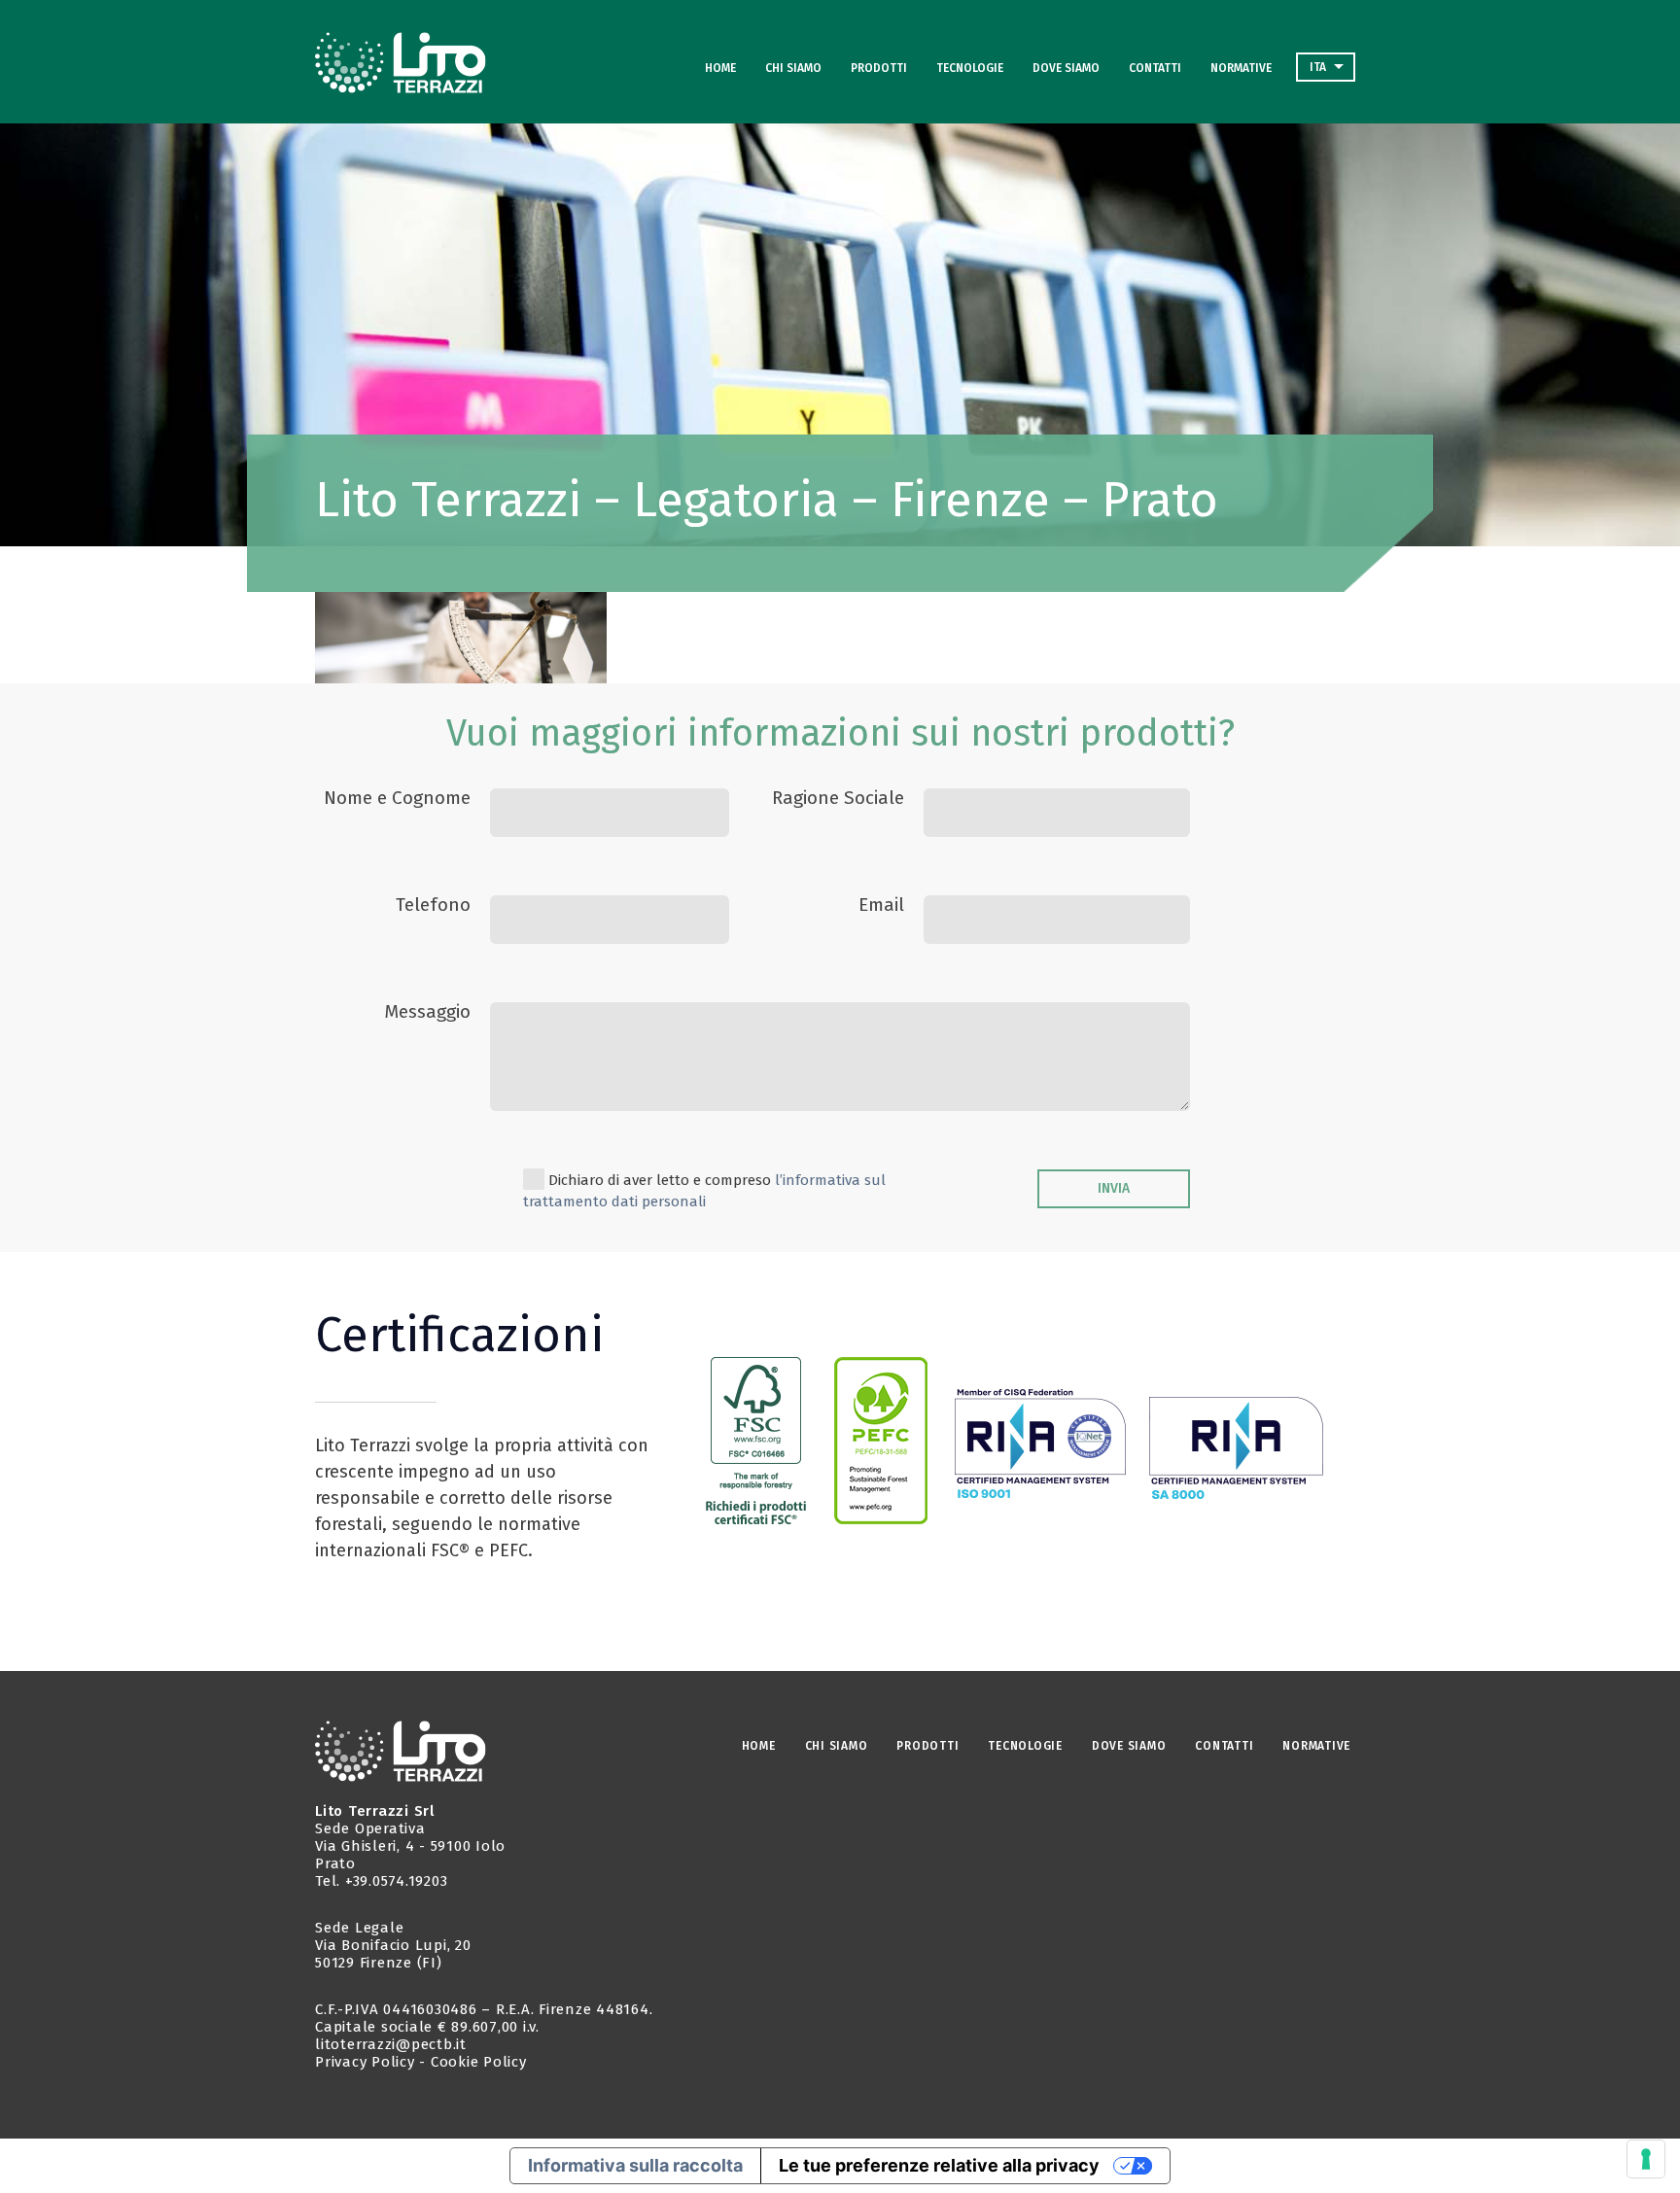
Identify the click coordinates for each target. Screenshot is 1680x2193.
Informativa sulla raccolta (635, 2165)
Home (720, 68)
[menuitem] (1326, 67)
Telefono (433, 905)
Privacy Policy (365, 2062)
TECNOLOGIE (970, 68)
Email (881, 905)
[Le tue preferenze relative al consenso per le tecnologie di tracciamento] (1646, 2159)
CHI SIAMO (793, 68)
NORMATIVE (1241, 68)
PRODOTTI (879, 68)
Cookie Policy (479, 2062)
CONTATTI (1155, 68)
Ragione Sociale (838, 798)
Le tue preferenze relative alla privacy (939, 2165)
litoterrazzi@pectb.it (391, 2044)
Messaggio (427, 1011)
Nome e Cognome (397, 798)
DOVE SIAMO (1066, 68)
